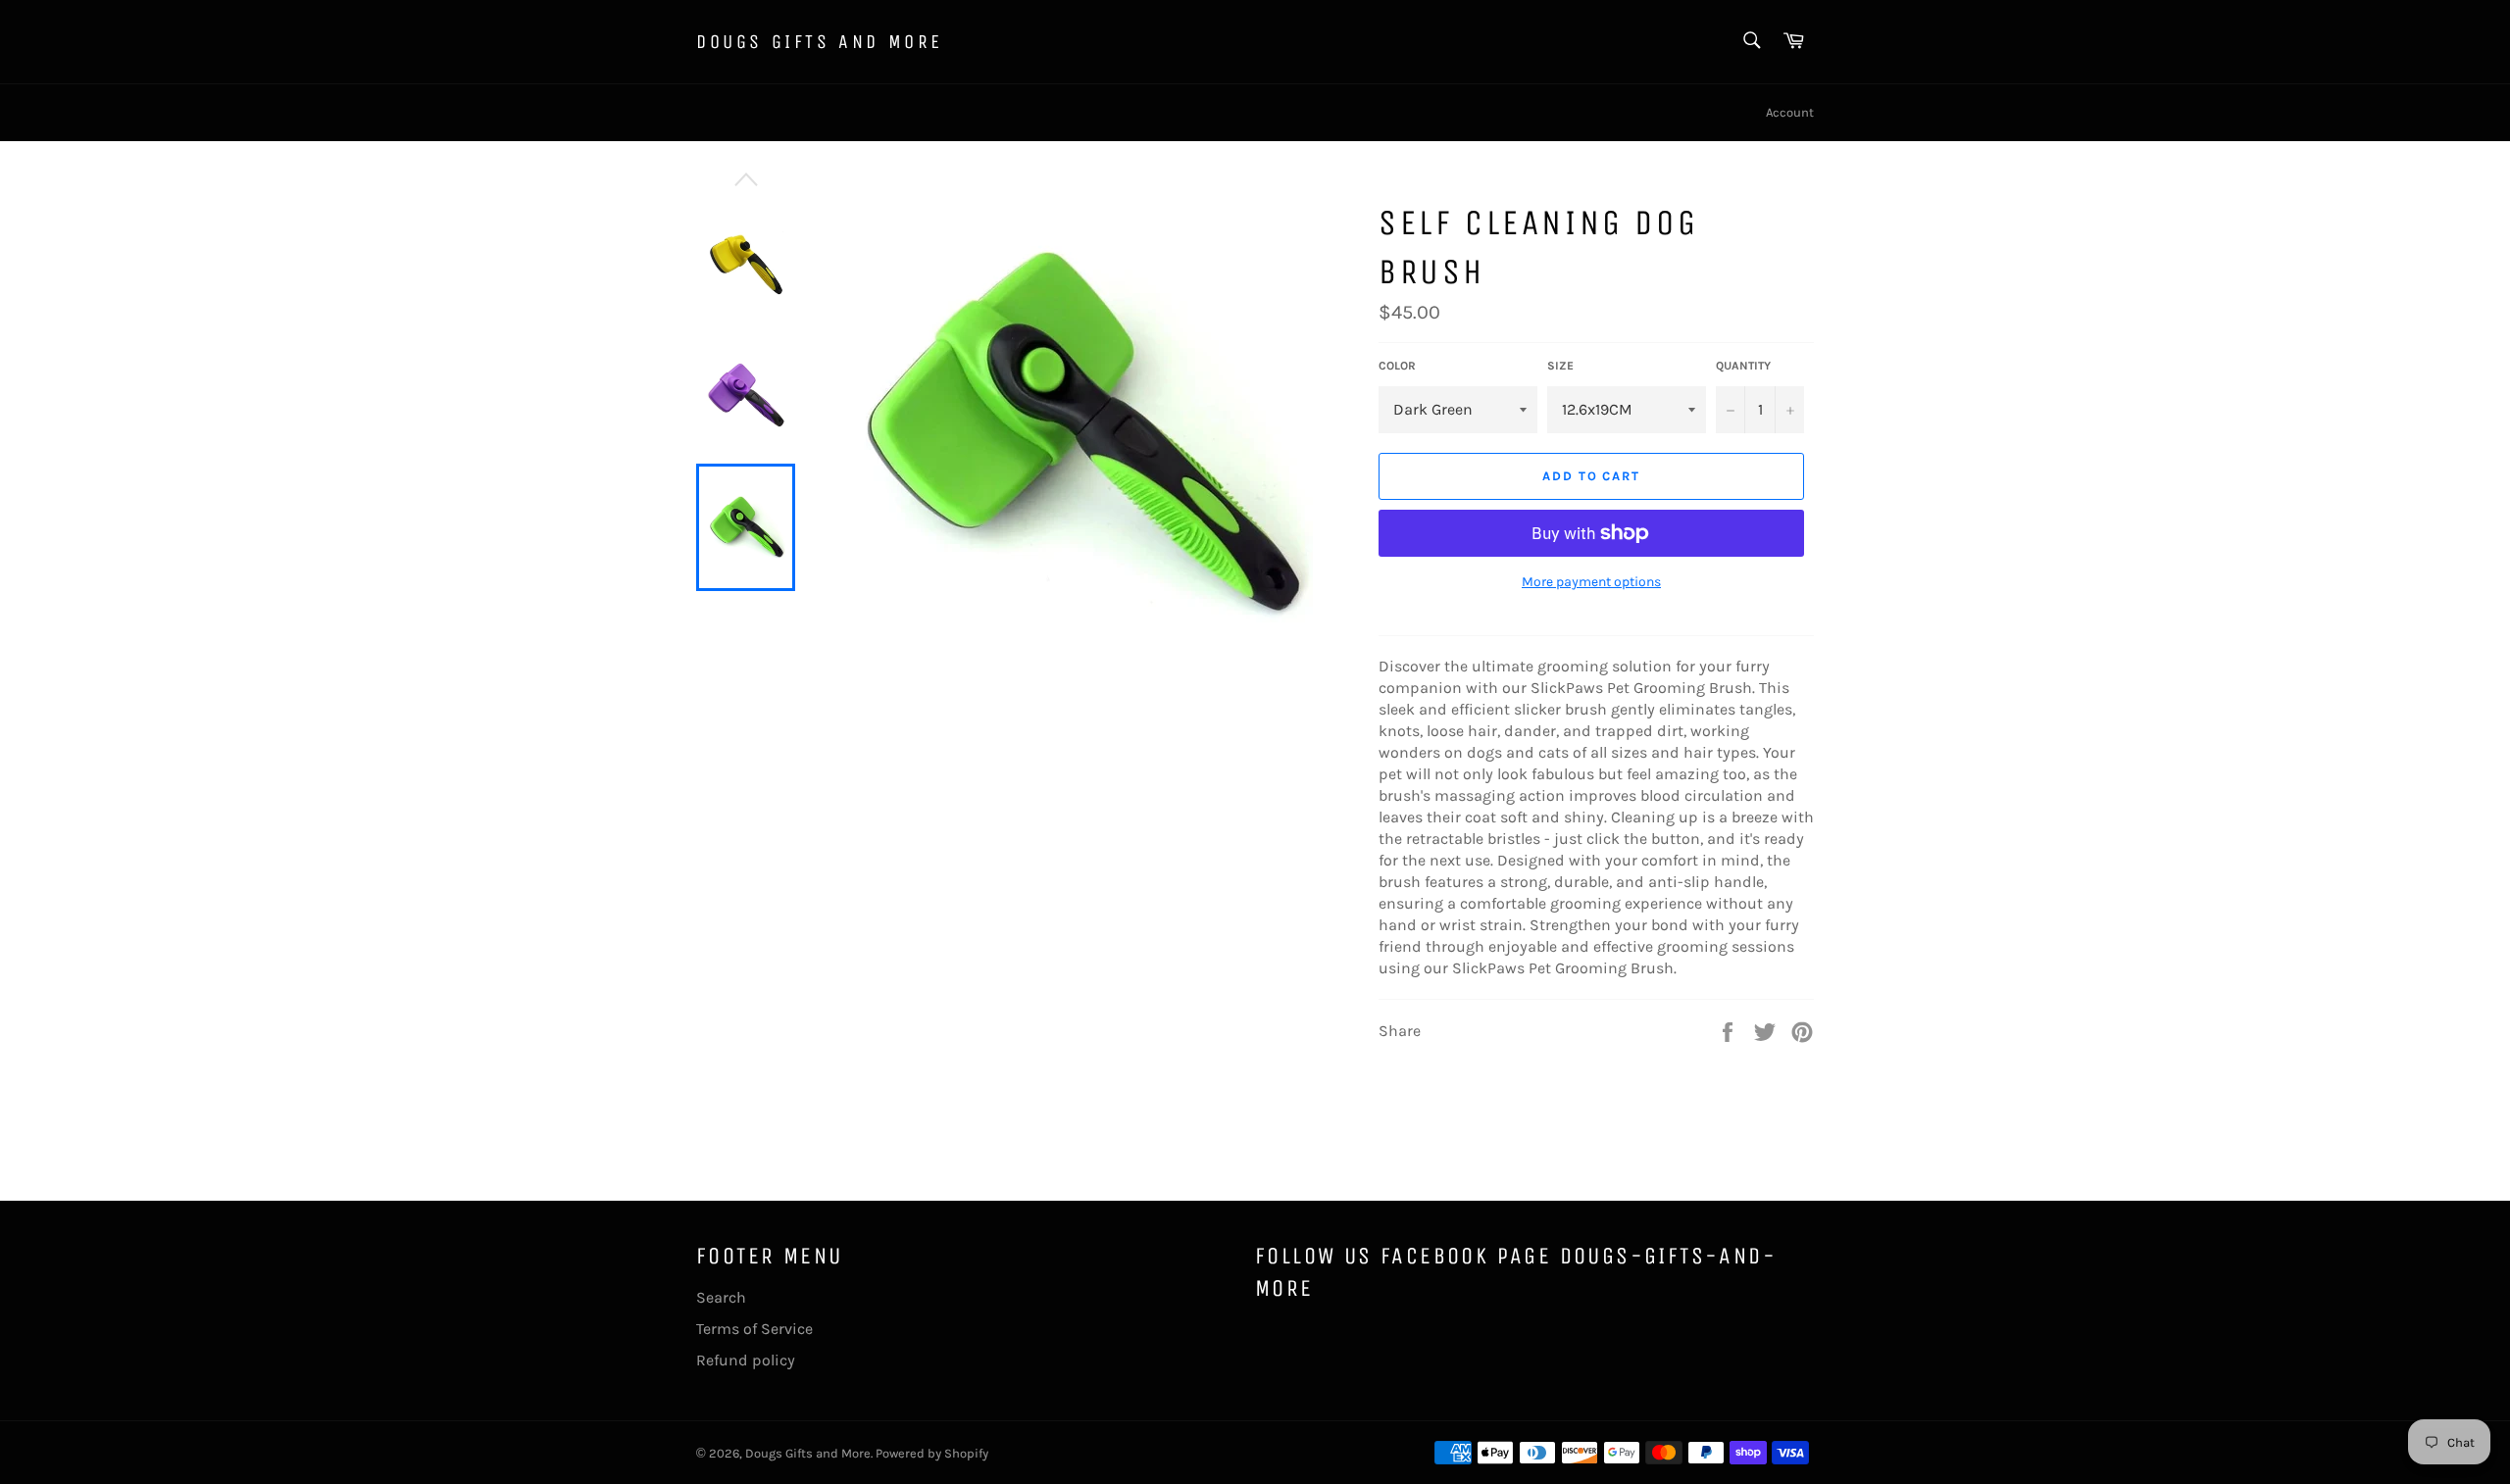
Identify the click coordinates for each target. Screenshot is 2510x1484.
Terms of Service (754, 1329)
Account (1790, 112)
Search (721, 1297)
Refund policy (746, 1360)
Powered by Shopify (932, 1453)
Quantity (1743, 366)
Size (1560, 366)
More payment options (1591, 582)
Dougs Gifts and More (820, 42)
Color (1397, 366)
